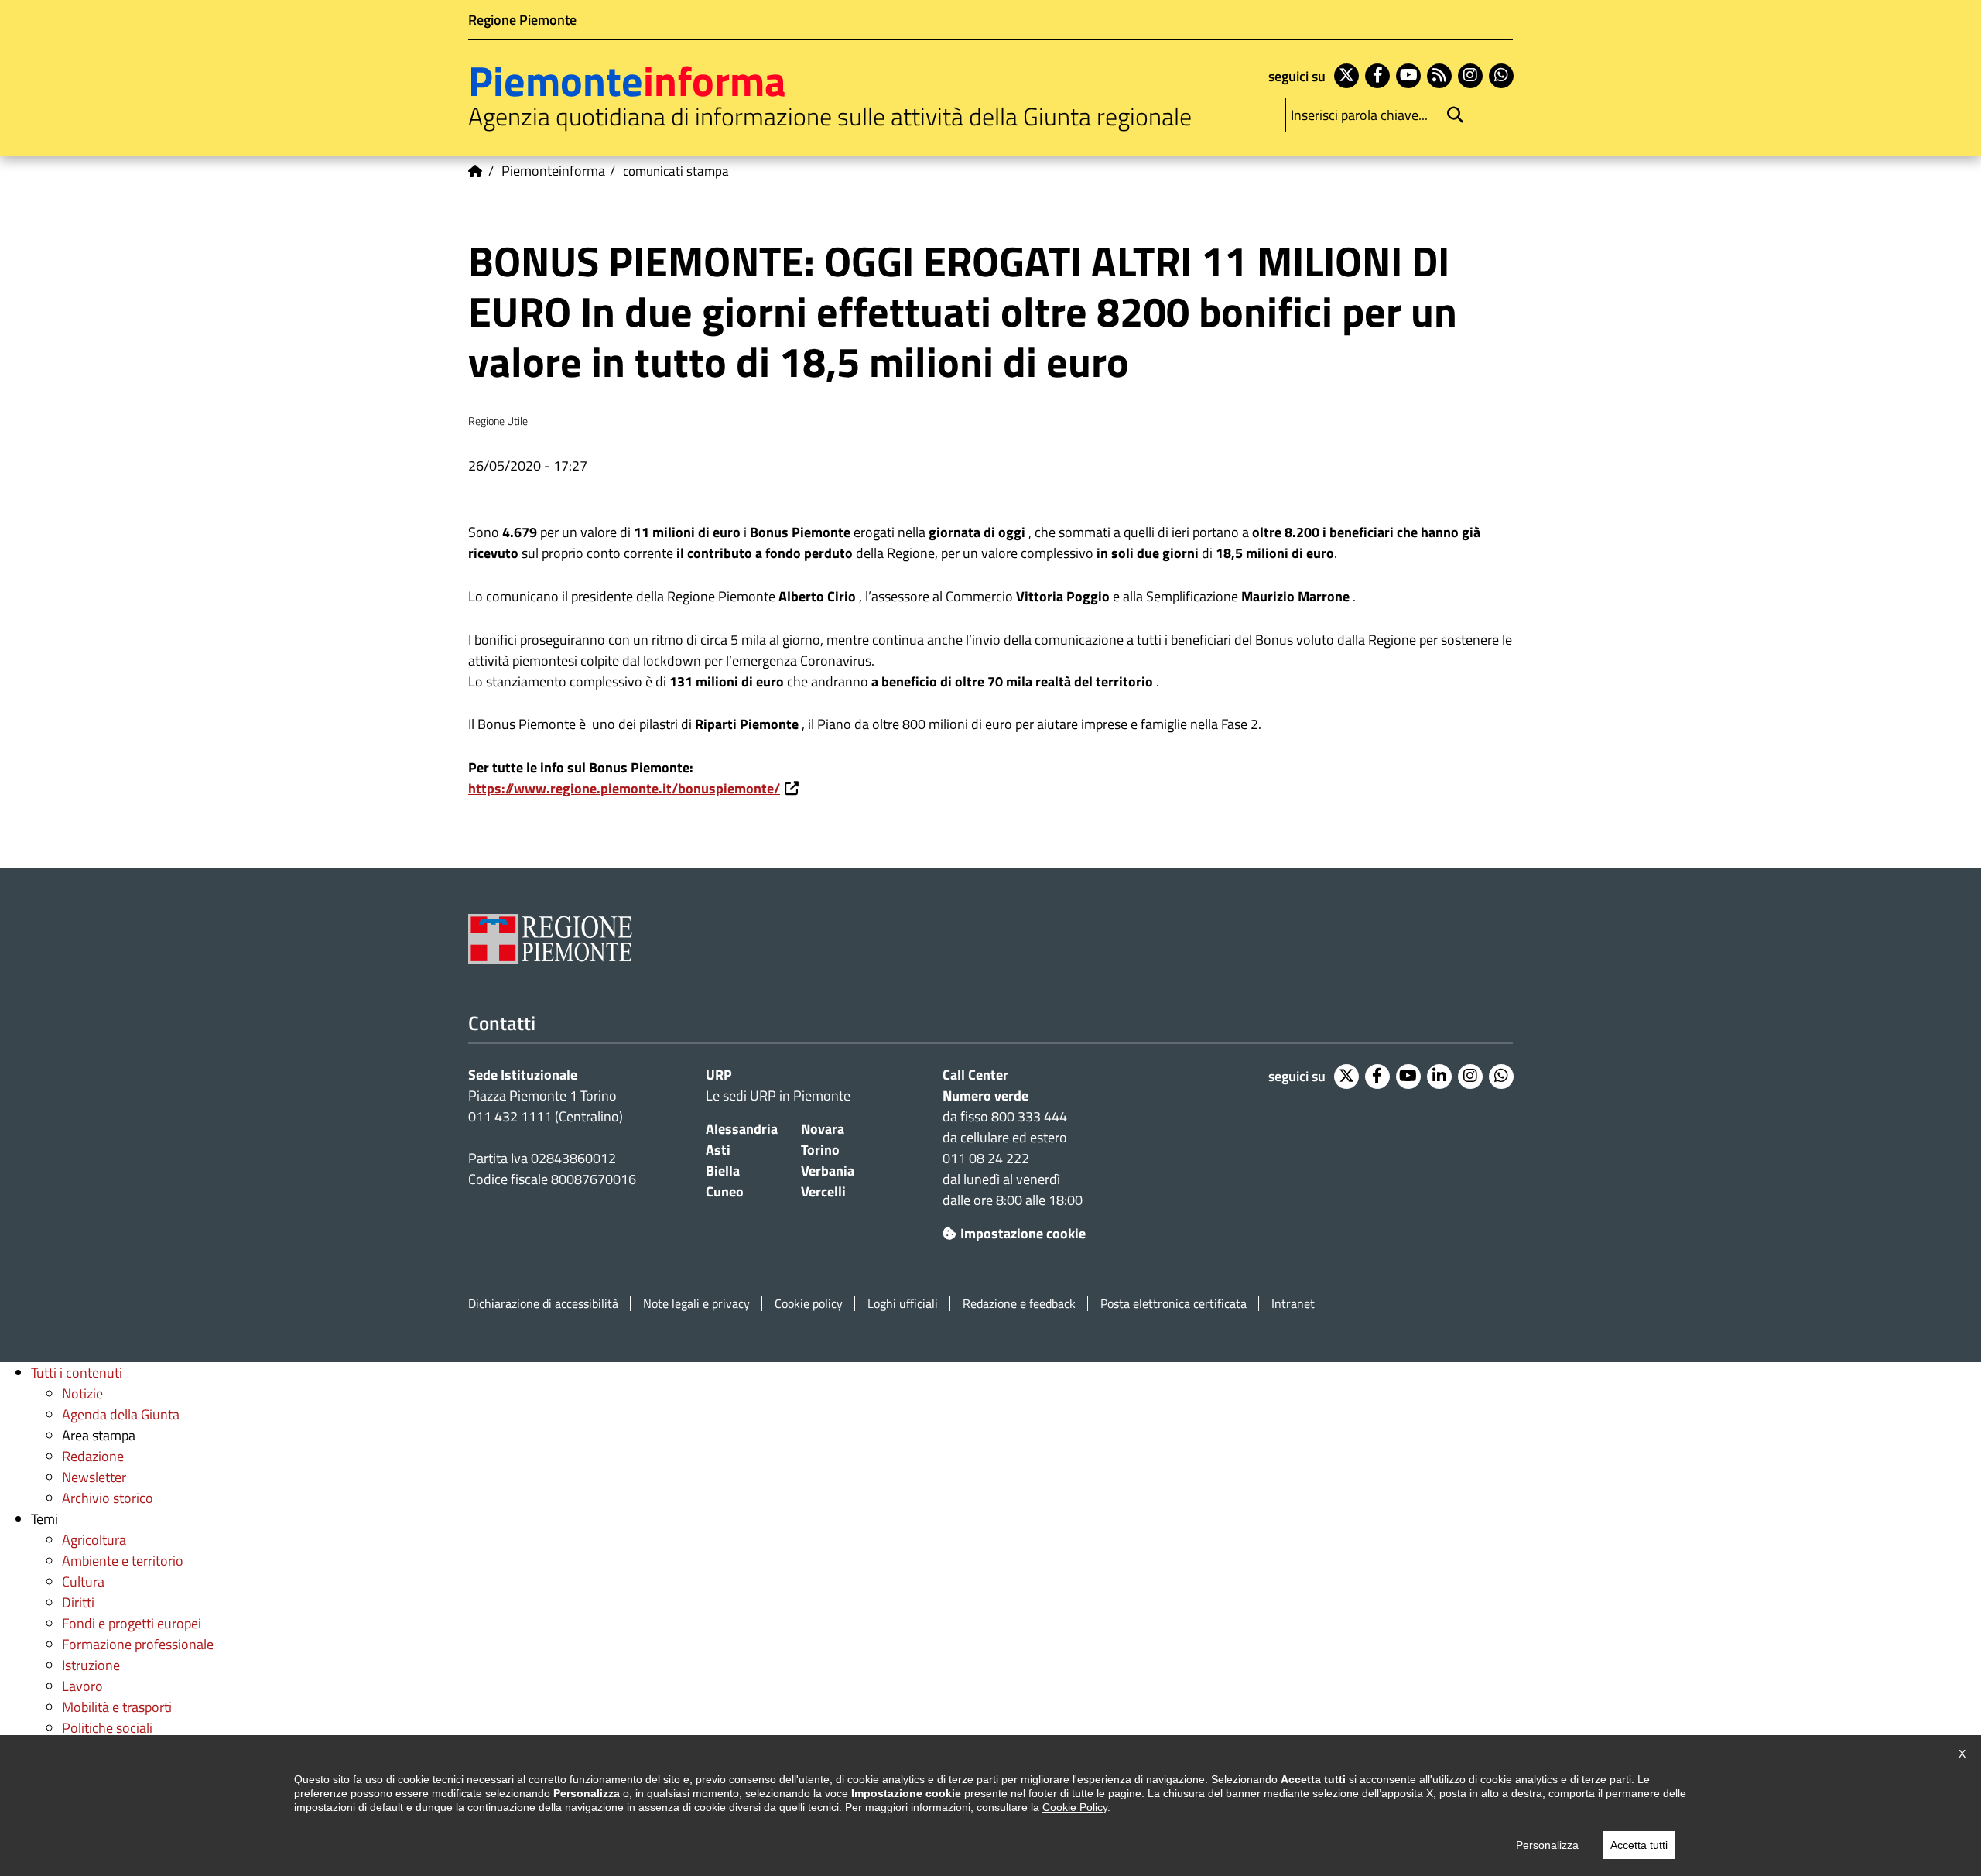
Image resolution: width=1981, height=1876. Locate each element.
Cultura (83, 1582)
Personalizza (1547, 1845)
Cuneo (725, 1191)
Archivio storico (108, 1498)
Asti (718, 1150)
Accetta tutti (1639, 1845)
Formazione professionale (138, 1644)
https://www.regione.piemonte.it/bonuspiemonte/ (624, 788)
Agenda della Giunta (121, 1414)
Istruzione (91, 1665)
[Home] (476, 171)
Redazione (93, 1456)
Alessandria (742, 1129)
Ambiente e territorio (123, 1561)
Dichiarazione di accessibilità (543, 1304)
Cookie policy (809, 1304)
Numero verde (985, 1095)
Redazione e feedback (1019, 1304)
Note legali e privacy (696, 1304)
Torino (820, 1150)
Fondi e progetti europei (132, 1623)
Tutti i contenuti (77, 1373)
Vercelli (823, 1191)
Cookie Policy (1075, 1807)
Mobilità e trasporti (117, 1707)
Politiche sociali (107, 1728)
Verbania (828, 1171)
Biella (723, 1171)
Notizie (82, 1393)
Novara (823, 1129)
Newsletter (94, 1477)
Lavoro (82, 1686)
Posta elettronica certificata (1174, 1304)
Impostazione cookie (1023, 1233)
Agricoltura (94, 1540)
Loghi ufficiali (903, 1304)
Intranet (1293, 1304)
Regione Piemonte (522, 20)
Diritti (78, 1602)
